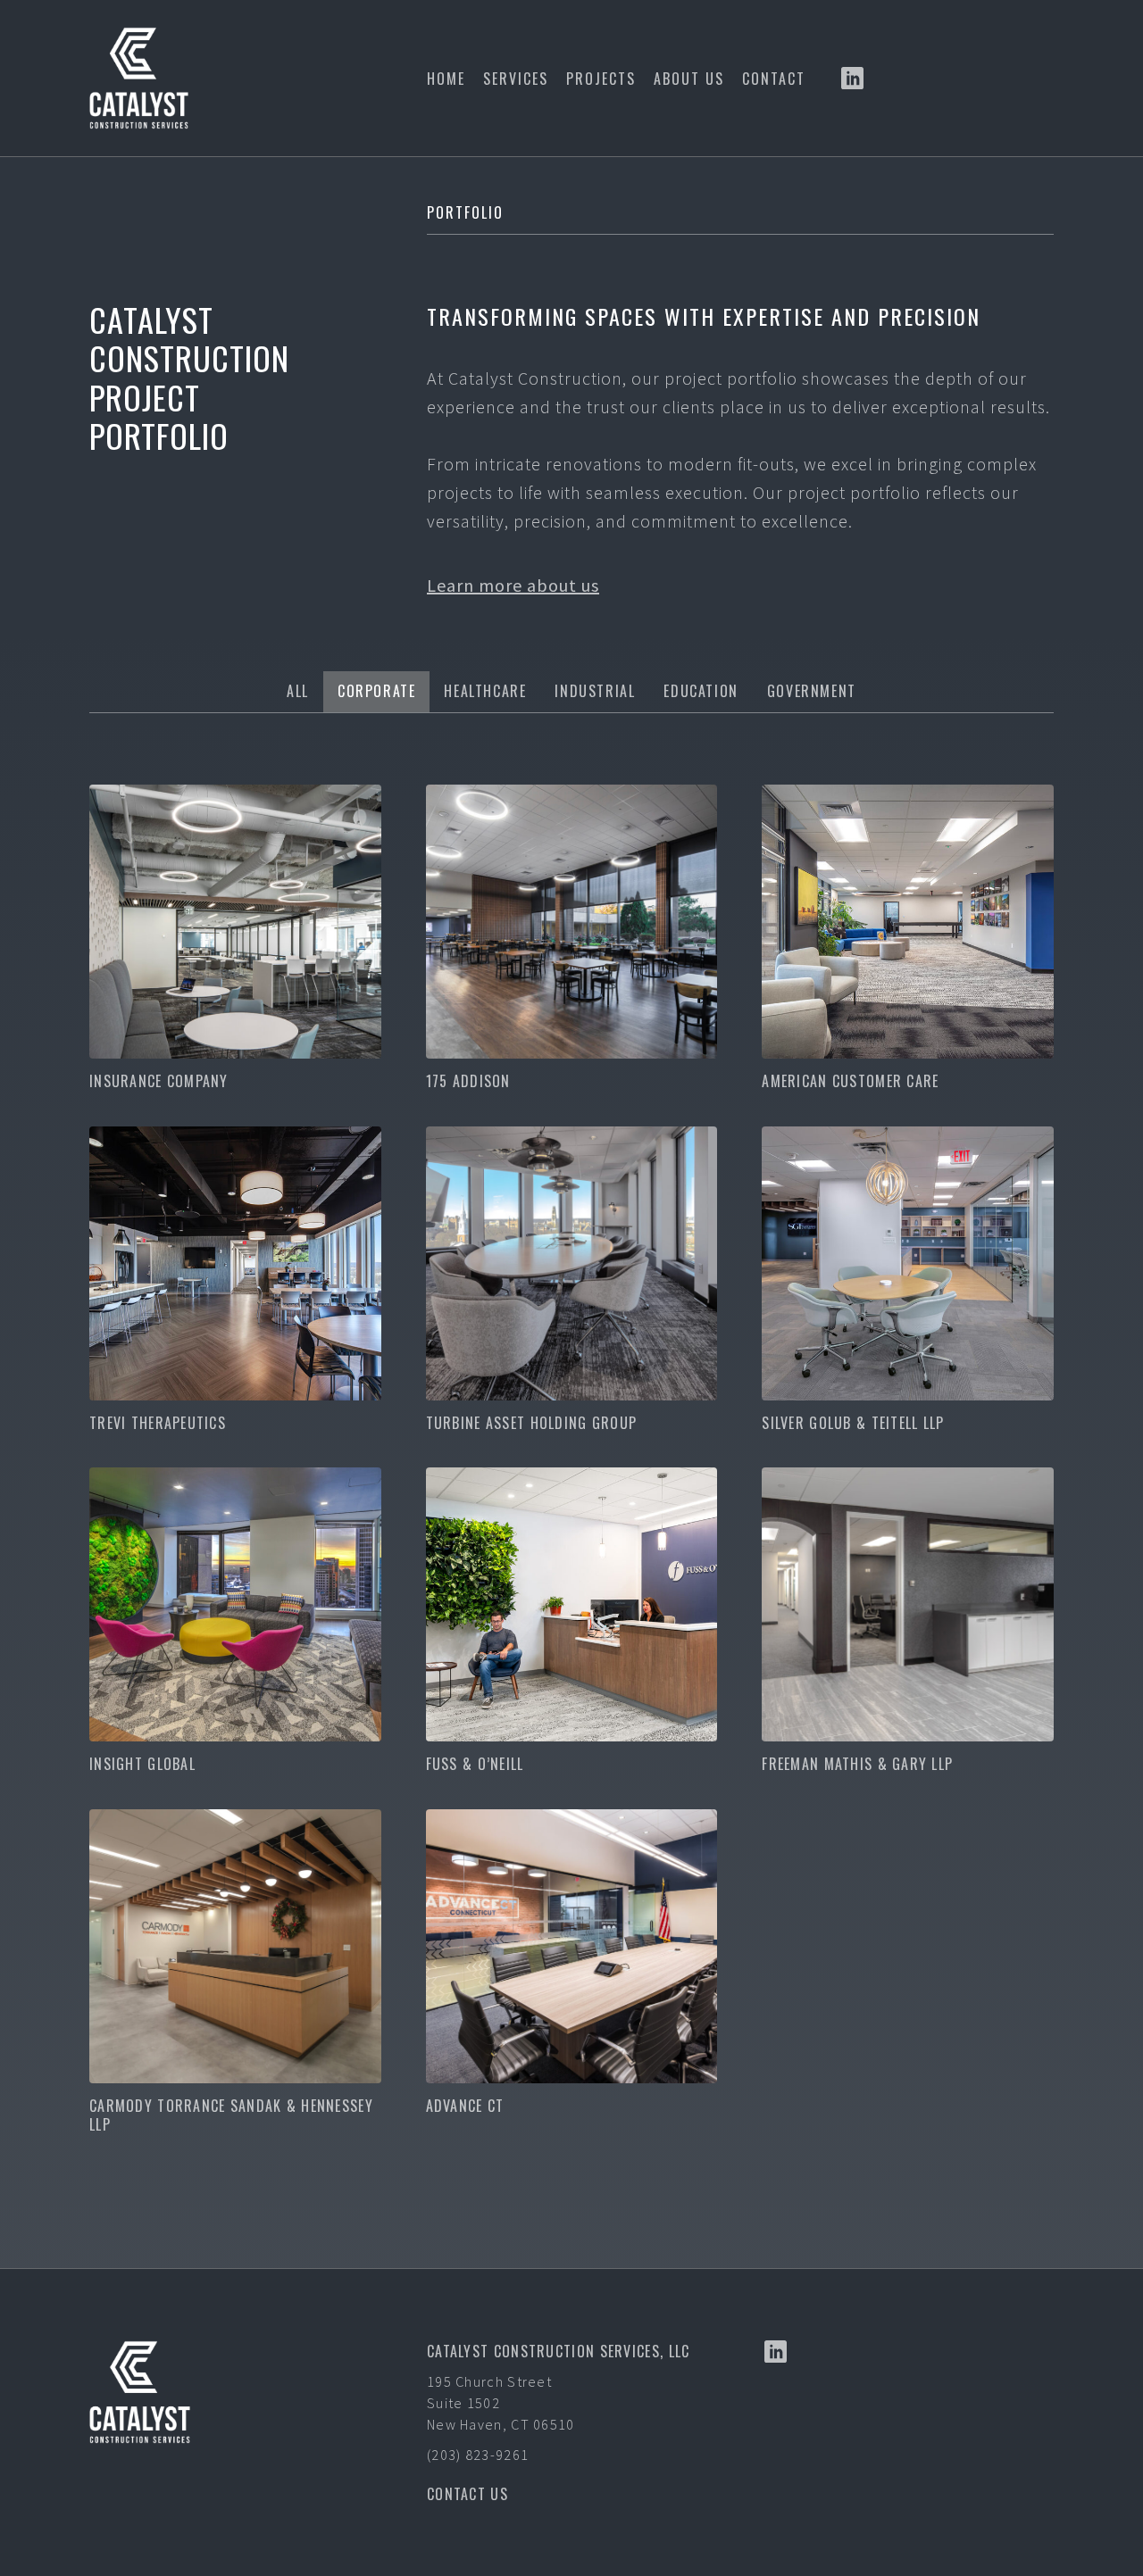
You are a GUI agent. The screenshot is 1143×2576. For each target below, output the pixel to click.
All (298, 691)
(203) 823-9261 (478, 2455)
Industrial (595, 691)
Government (812, 691)
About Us (689, 79)
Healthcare (485, 691)
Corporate (376, 691)
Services (516, 79)
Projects (601, 79)
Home (446, 79)
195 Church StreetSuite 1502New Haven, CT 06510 (501, 2403)
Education (701, 691)
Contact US (467, 2494)
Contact (774, 79)
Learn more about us (513, 585)
